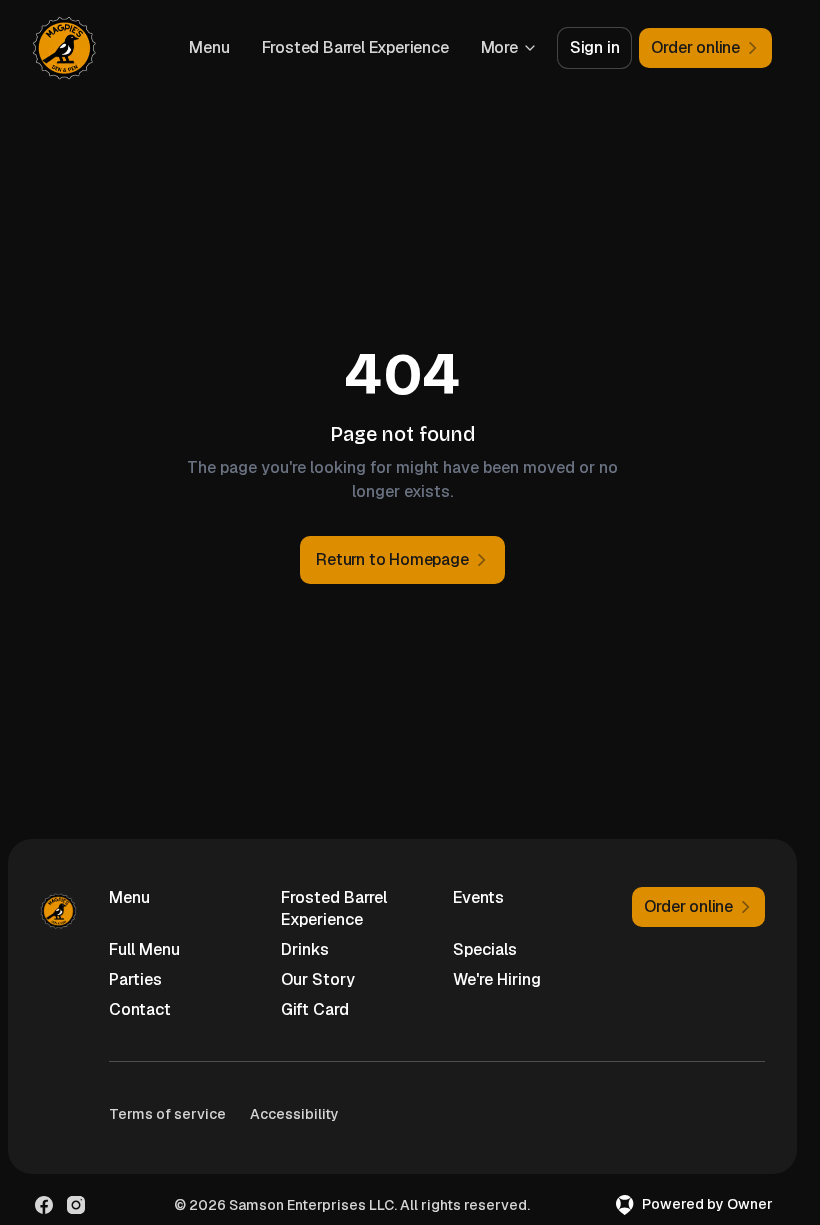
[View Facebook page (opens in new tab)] (44, 1205)
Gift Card (315, 1009)
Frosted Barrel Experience (355, 47)
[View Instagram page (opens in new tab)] (76, 1205)
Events (478, 897)
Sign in (595, 47)
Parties (135, 979)
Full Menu (144, 949)
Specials (485, 949)
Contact (140, 1009)
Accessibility (294, 1114)
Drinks (305, 949)
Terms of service (167, 1114)
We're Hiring (497, 979)
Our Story (318, 979)
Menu (209, 47)
